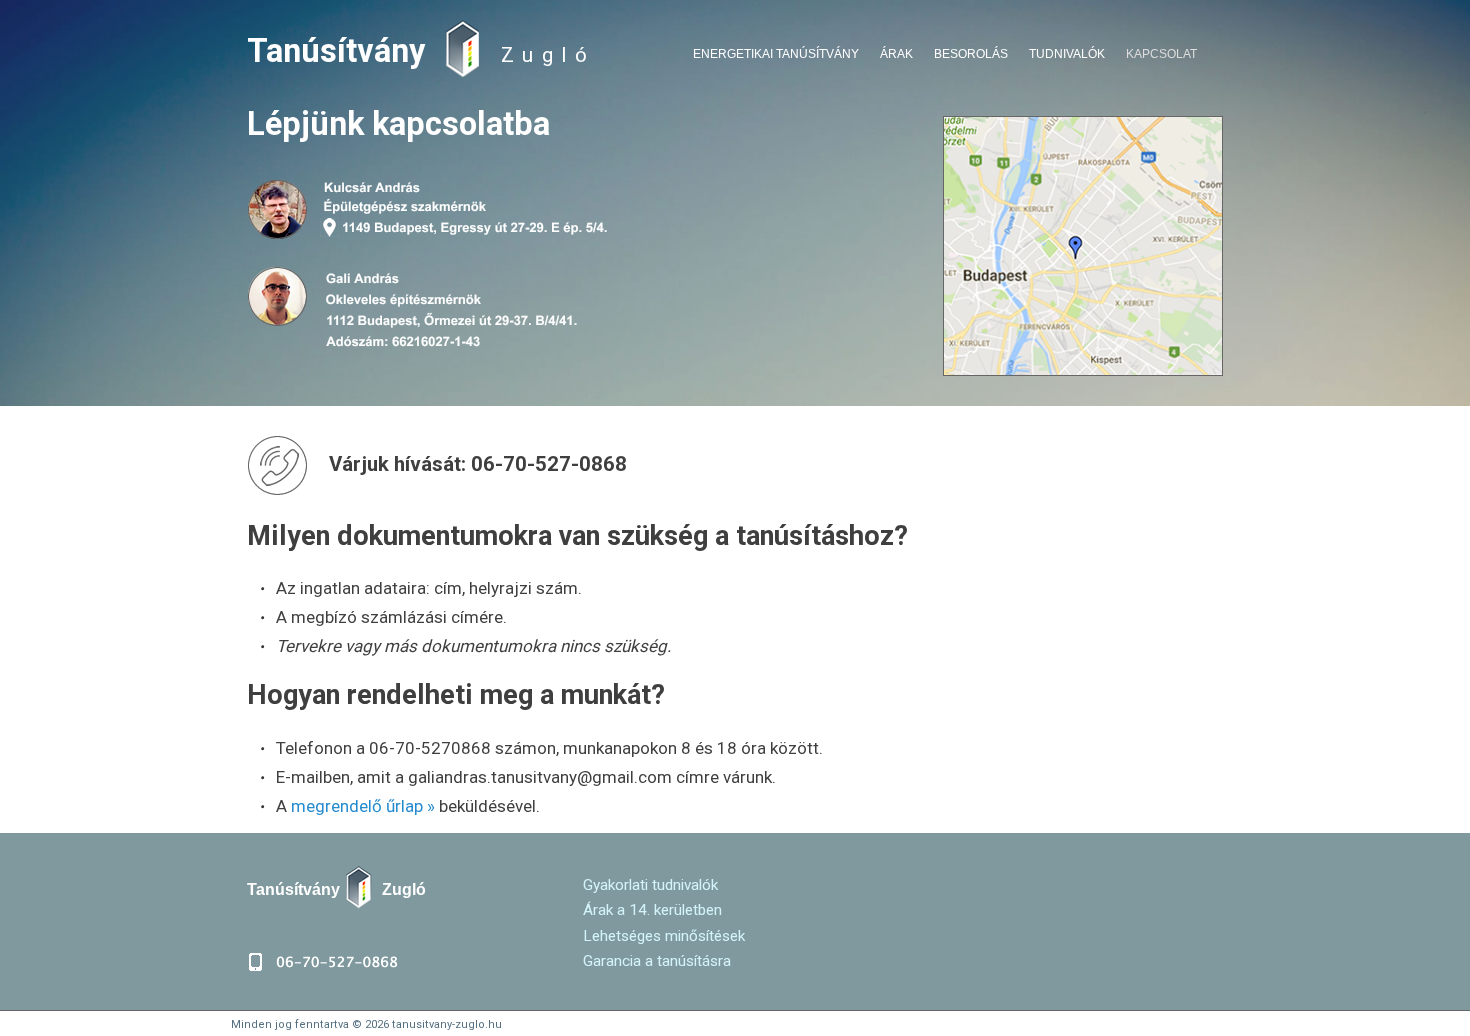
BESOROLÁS (971, 54)
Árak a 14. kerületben (652, 910)
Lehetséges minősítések (664, 936)
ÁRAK (896, 54)
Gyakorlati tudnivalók (650, 885)
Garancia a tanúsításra (657, 961)
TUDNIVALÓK (1067, 54)
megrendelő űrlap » (363, 806)
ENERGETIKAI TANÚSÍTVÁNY (776, 54)
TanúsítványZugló (336, 889)
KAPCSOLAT (1161, 54)
